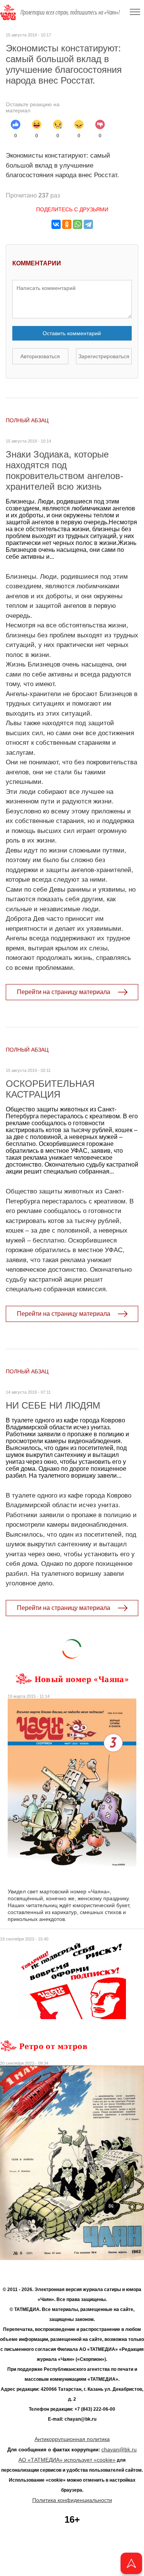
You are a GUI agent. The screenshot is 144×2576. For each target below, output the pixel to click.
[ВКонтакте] (56, 224)
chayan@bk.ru (119, 2449)
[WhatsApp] (78, 224)
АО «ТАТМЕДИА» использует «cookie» (67, 2460)
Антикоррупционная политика (72, 2439)
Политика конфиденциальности (72, 2500)
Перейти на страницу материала (64, 992)
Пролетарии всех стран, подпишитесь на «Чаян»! (70, 12)
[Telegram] (88, 224)
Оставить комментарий (72, 333)
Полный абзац (27, 420)
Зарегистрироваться (104, 356)
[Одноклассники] (67, 224)
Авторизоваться (40, 356)
